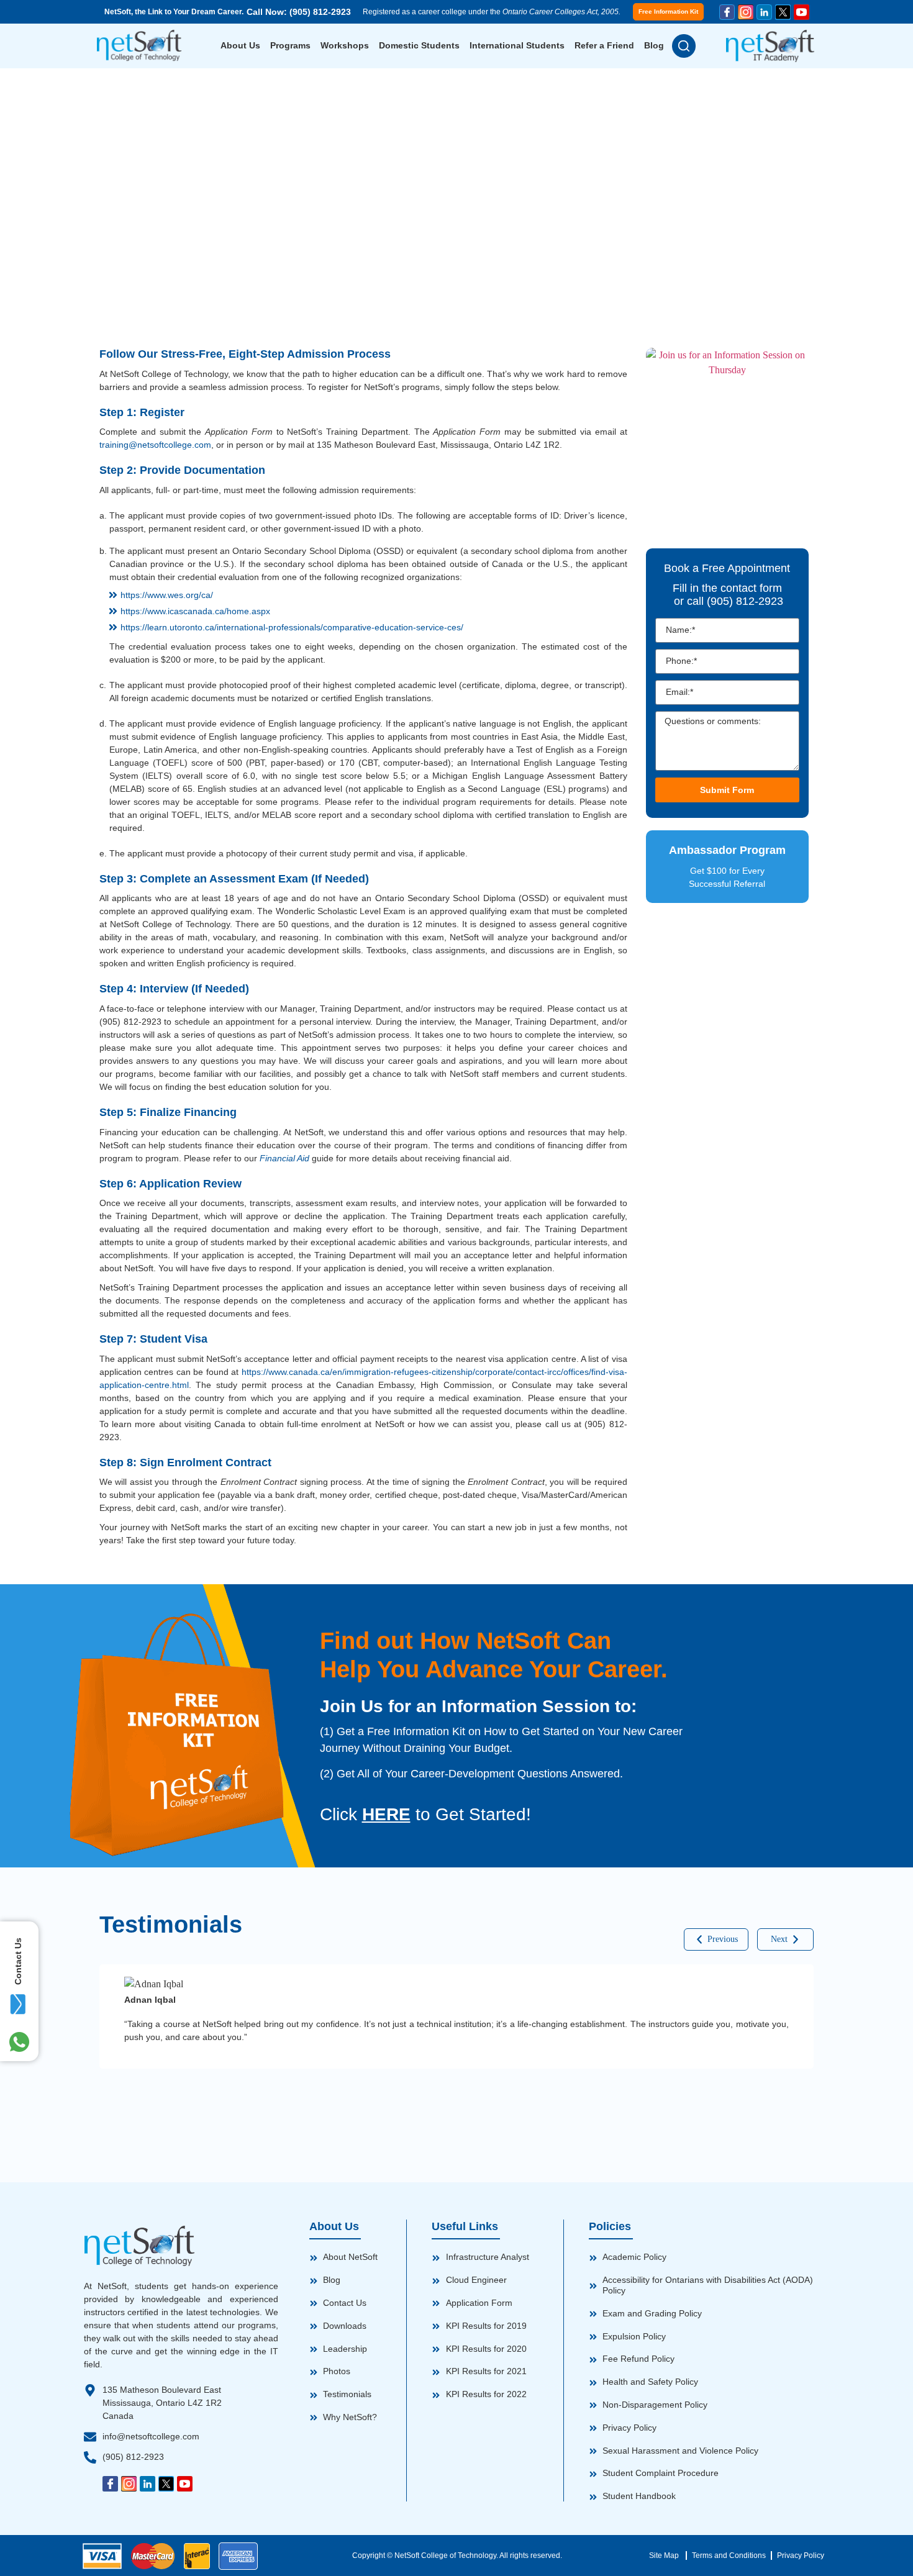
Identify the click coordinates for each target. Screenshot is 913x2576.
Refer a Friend (604, 45)
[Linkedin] (764, 12)
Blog (654, 45)
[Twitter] (783, 12)
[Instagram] (746, 12)
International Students (517, 45)
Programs (290, 45)
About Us (240, 45)
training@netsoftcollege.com (155, 445)
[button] (716, 1939)
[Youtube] (802, 12)
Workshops (345, 45)
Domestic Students (419, 45)
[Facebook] (727, 12)
